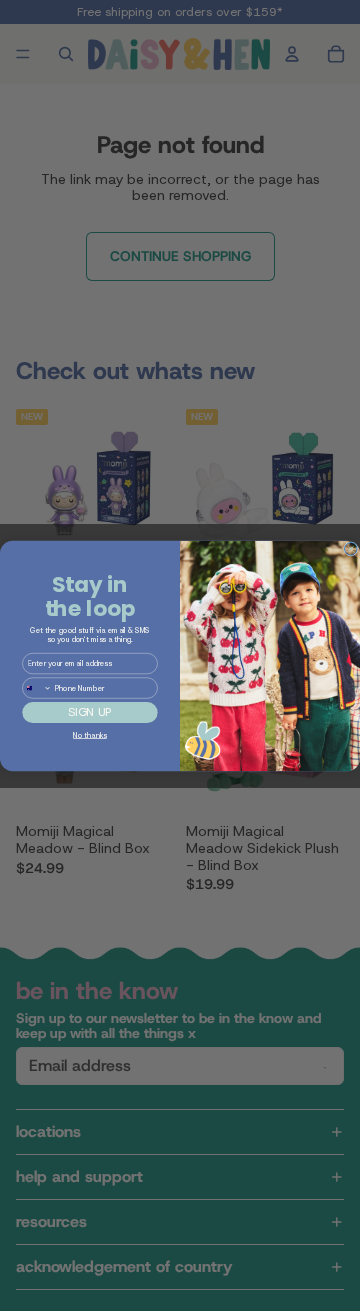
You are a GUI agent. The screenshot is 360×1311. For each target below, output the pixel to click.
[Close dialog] (351, 548)
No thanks (89, 734)
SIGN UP (89, 711)
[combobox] (37, 687)
